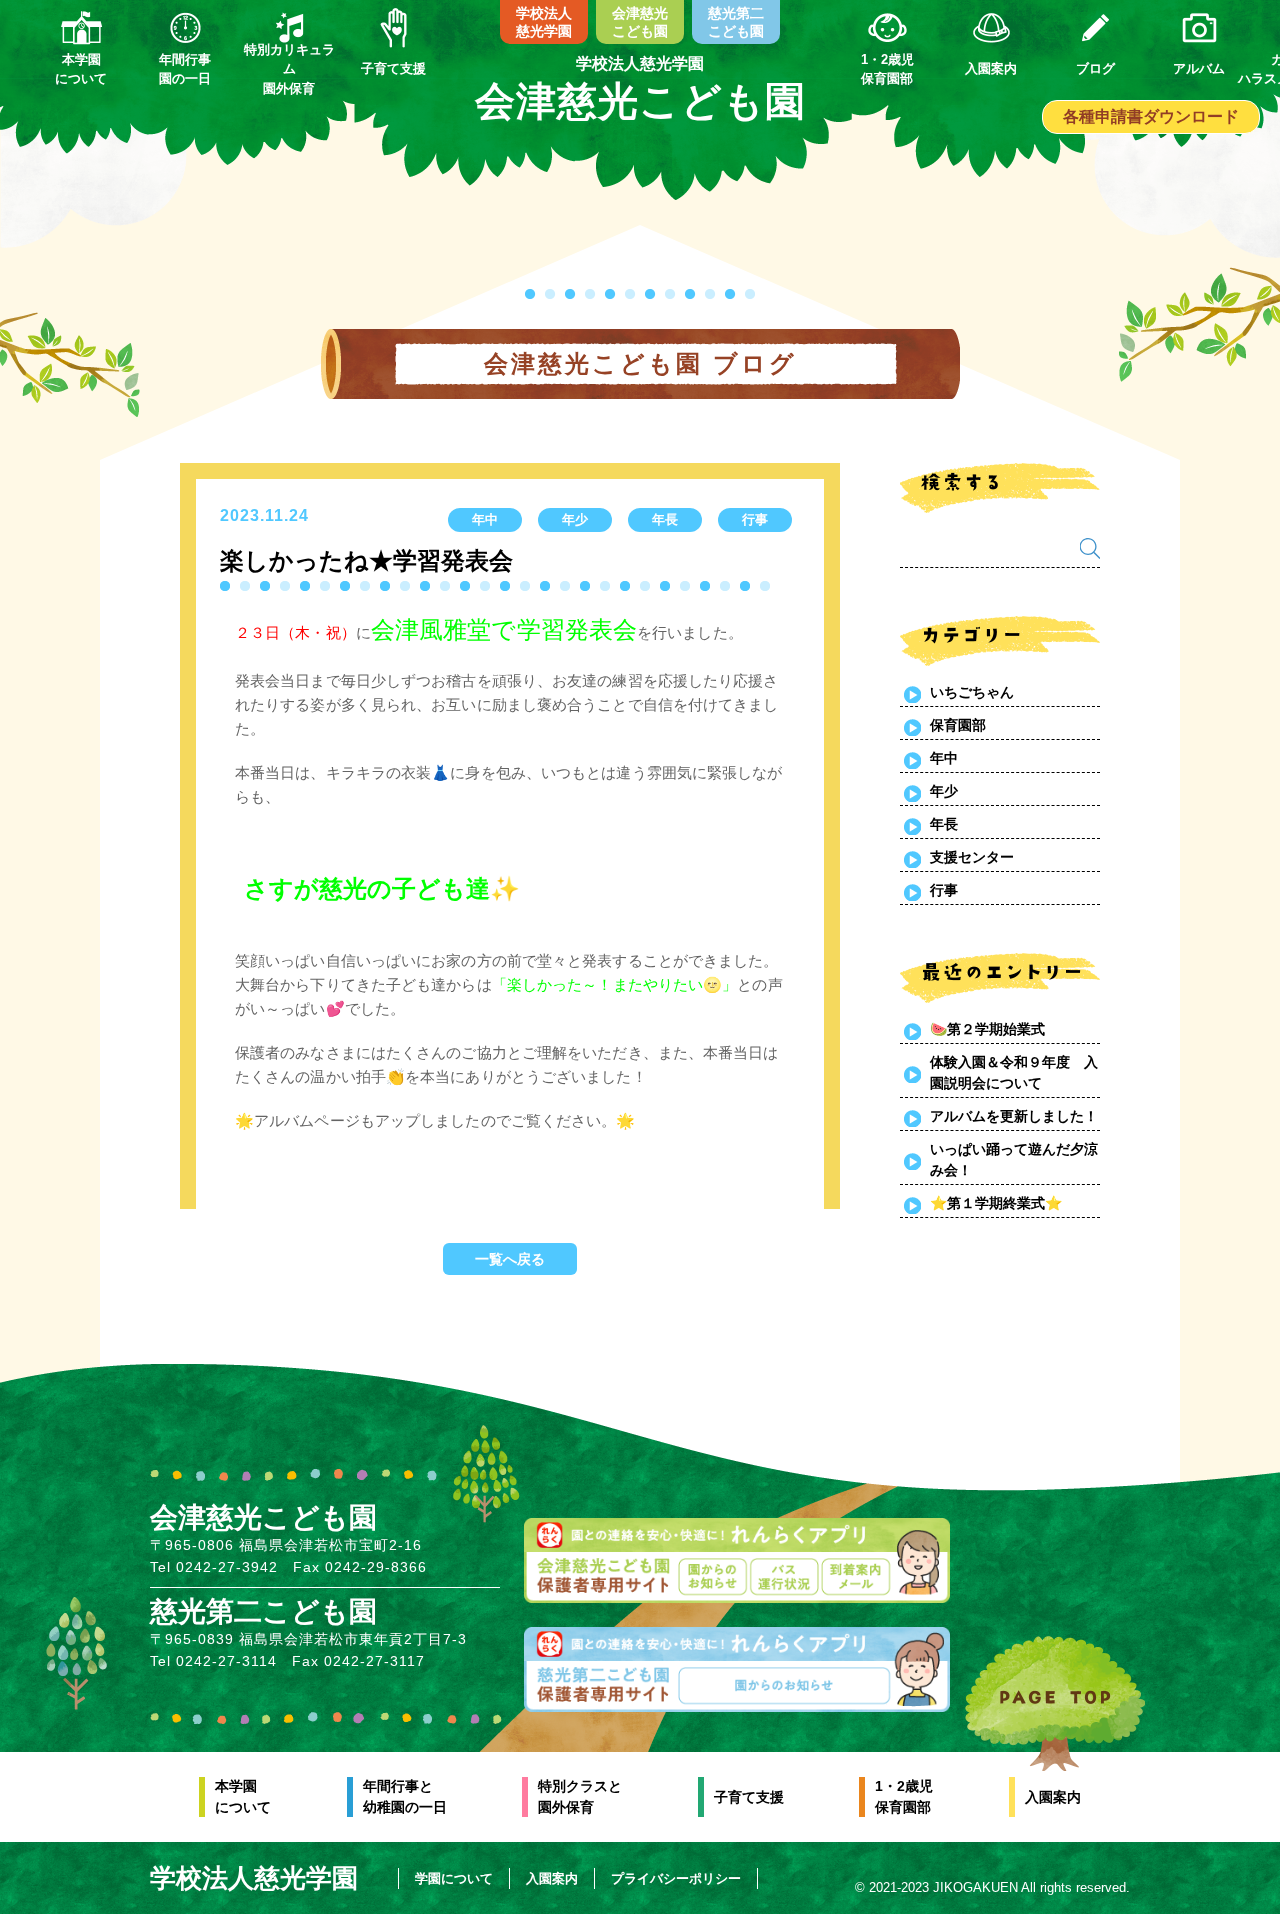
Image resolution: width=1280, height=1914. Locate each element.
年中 (944, 758)
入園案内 (1053, 1797)
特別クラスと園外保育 (580, 1796)
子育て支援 (749, 1797)
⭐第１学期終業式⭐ (996, 1203)
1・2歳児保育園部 (904, 1796)
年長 (944, 824)
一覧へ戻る (510, 1259)
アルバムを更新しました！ (1014, 1116)
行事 (944, 890)
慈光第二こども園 (736, 22)
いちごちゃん (972, 692)
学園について (454, 1878)
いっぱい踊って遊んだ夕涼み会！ (1014, 1159)
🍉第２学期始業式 (987, 1029)
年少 (944, 791)
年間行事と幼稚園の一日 (405, 1796)
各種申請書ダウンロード (1151, 116)
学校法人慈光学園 (544, 22)
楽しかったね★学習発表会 (366, 560)
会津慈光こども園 (640, 22)
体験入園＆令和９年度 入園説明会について (1014, 1072)
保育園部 (958, 725)
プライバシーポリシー (676, 1878)
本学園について (243, 1796)
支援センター (972, 857)
